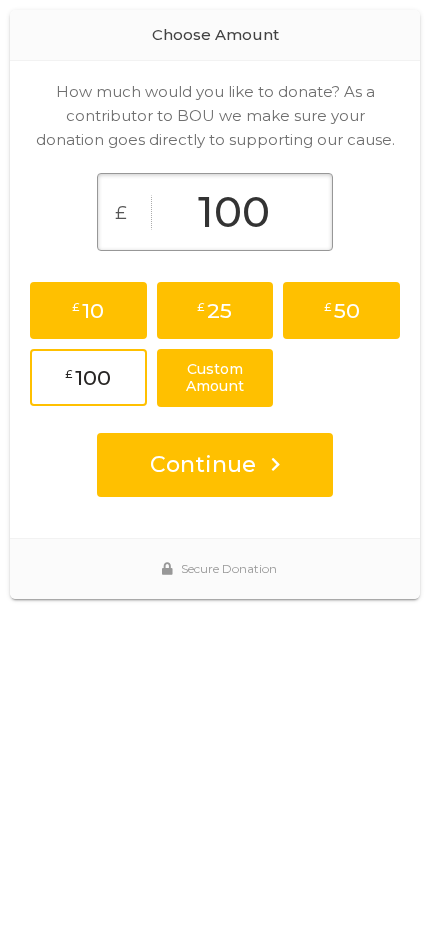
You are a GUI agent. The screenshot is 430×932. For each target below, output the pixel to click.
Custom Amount (215, 377)
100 (88, 377)
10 (88, 310)
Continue (203, 464)
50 (342, 310)
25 (214, 310)
